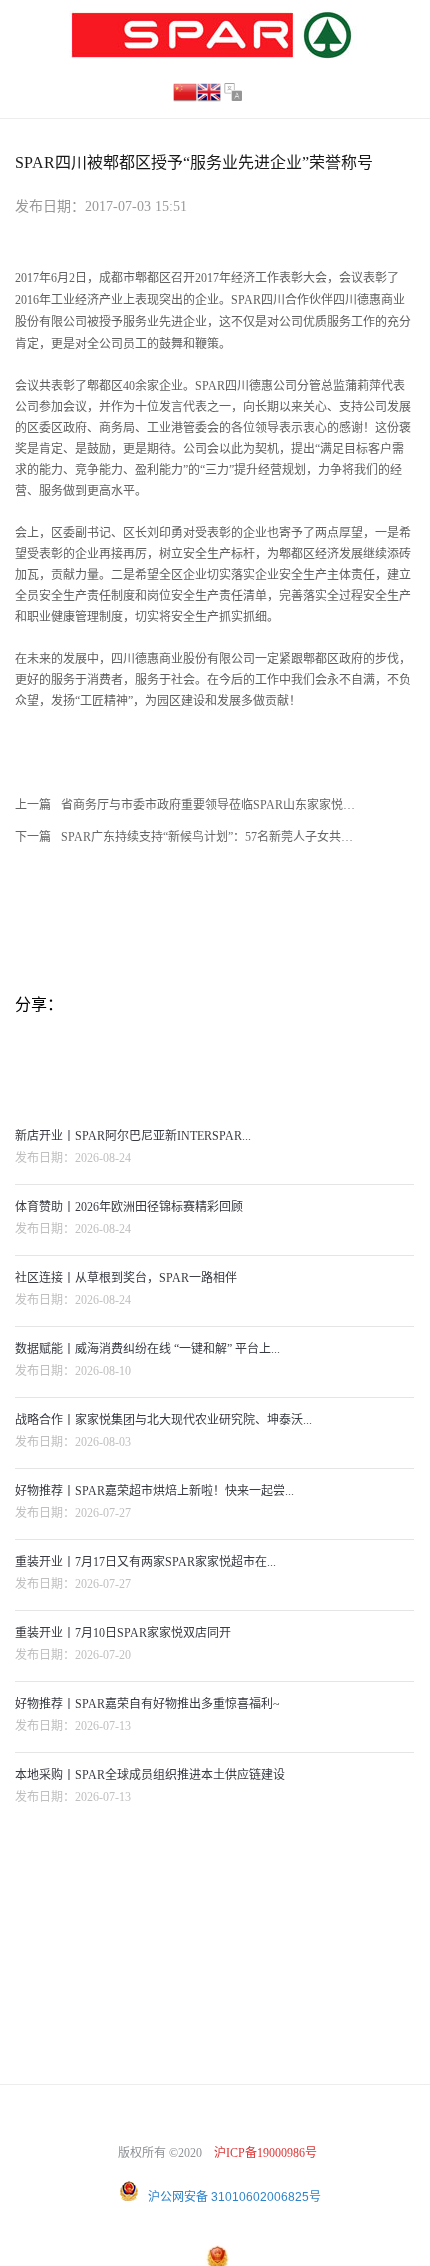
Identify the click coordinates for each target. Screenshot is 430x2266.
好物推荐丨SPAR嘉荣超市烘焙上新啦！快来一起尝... (154, 1491)
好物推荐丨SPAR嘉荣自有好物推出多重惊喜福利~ (147, 1704)
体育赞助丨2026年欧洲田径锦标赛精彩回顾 (129, 1207)
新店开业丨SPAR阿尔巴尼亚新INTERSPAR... (133, 1136)
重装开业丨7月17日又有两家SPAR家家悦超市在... (145, 1562)
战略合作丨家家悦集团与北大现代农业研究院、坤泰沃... (163, 1420)
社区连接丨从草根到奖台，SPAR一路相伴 (126, 1278)
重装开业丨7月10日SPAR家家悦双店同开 (123, 1633)
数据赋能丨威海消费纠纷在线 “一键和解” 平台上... (147, 1349)
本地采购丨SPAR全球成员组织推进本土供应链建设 (150, 1775)
